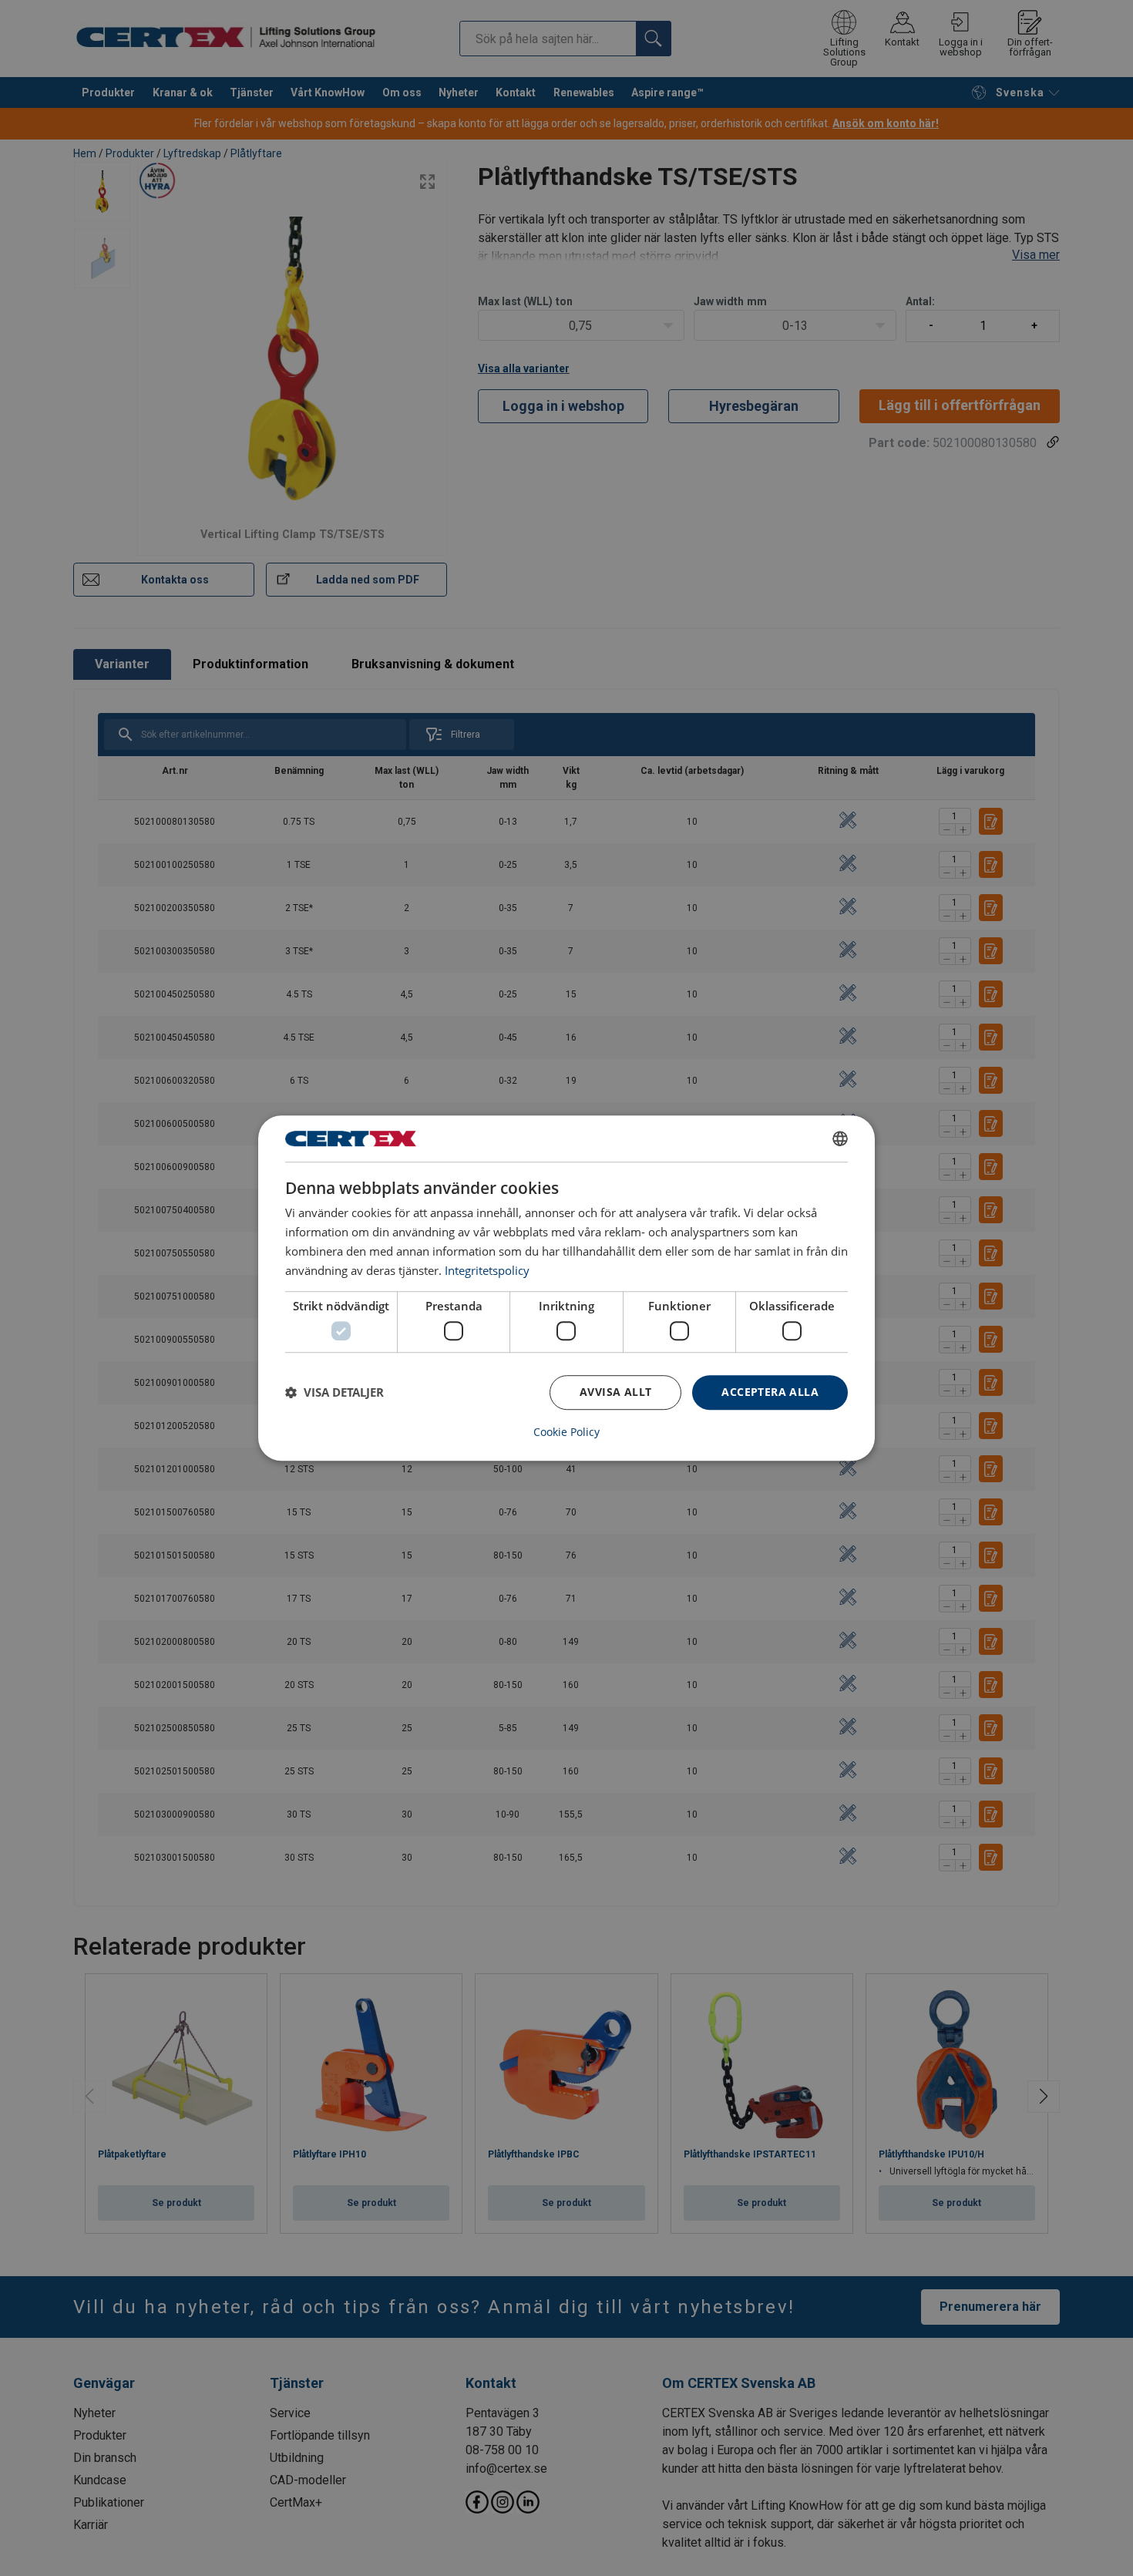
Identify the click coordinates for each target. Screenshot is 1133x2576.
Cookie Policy (566, 1432)
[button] (335, 1392)
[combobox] (840, 1138)
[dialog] (566, 1288)
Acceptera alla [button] (770, 1392)
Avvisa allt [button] (615, 1392)
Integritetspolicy (487, 1270)
